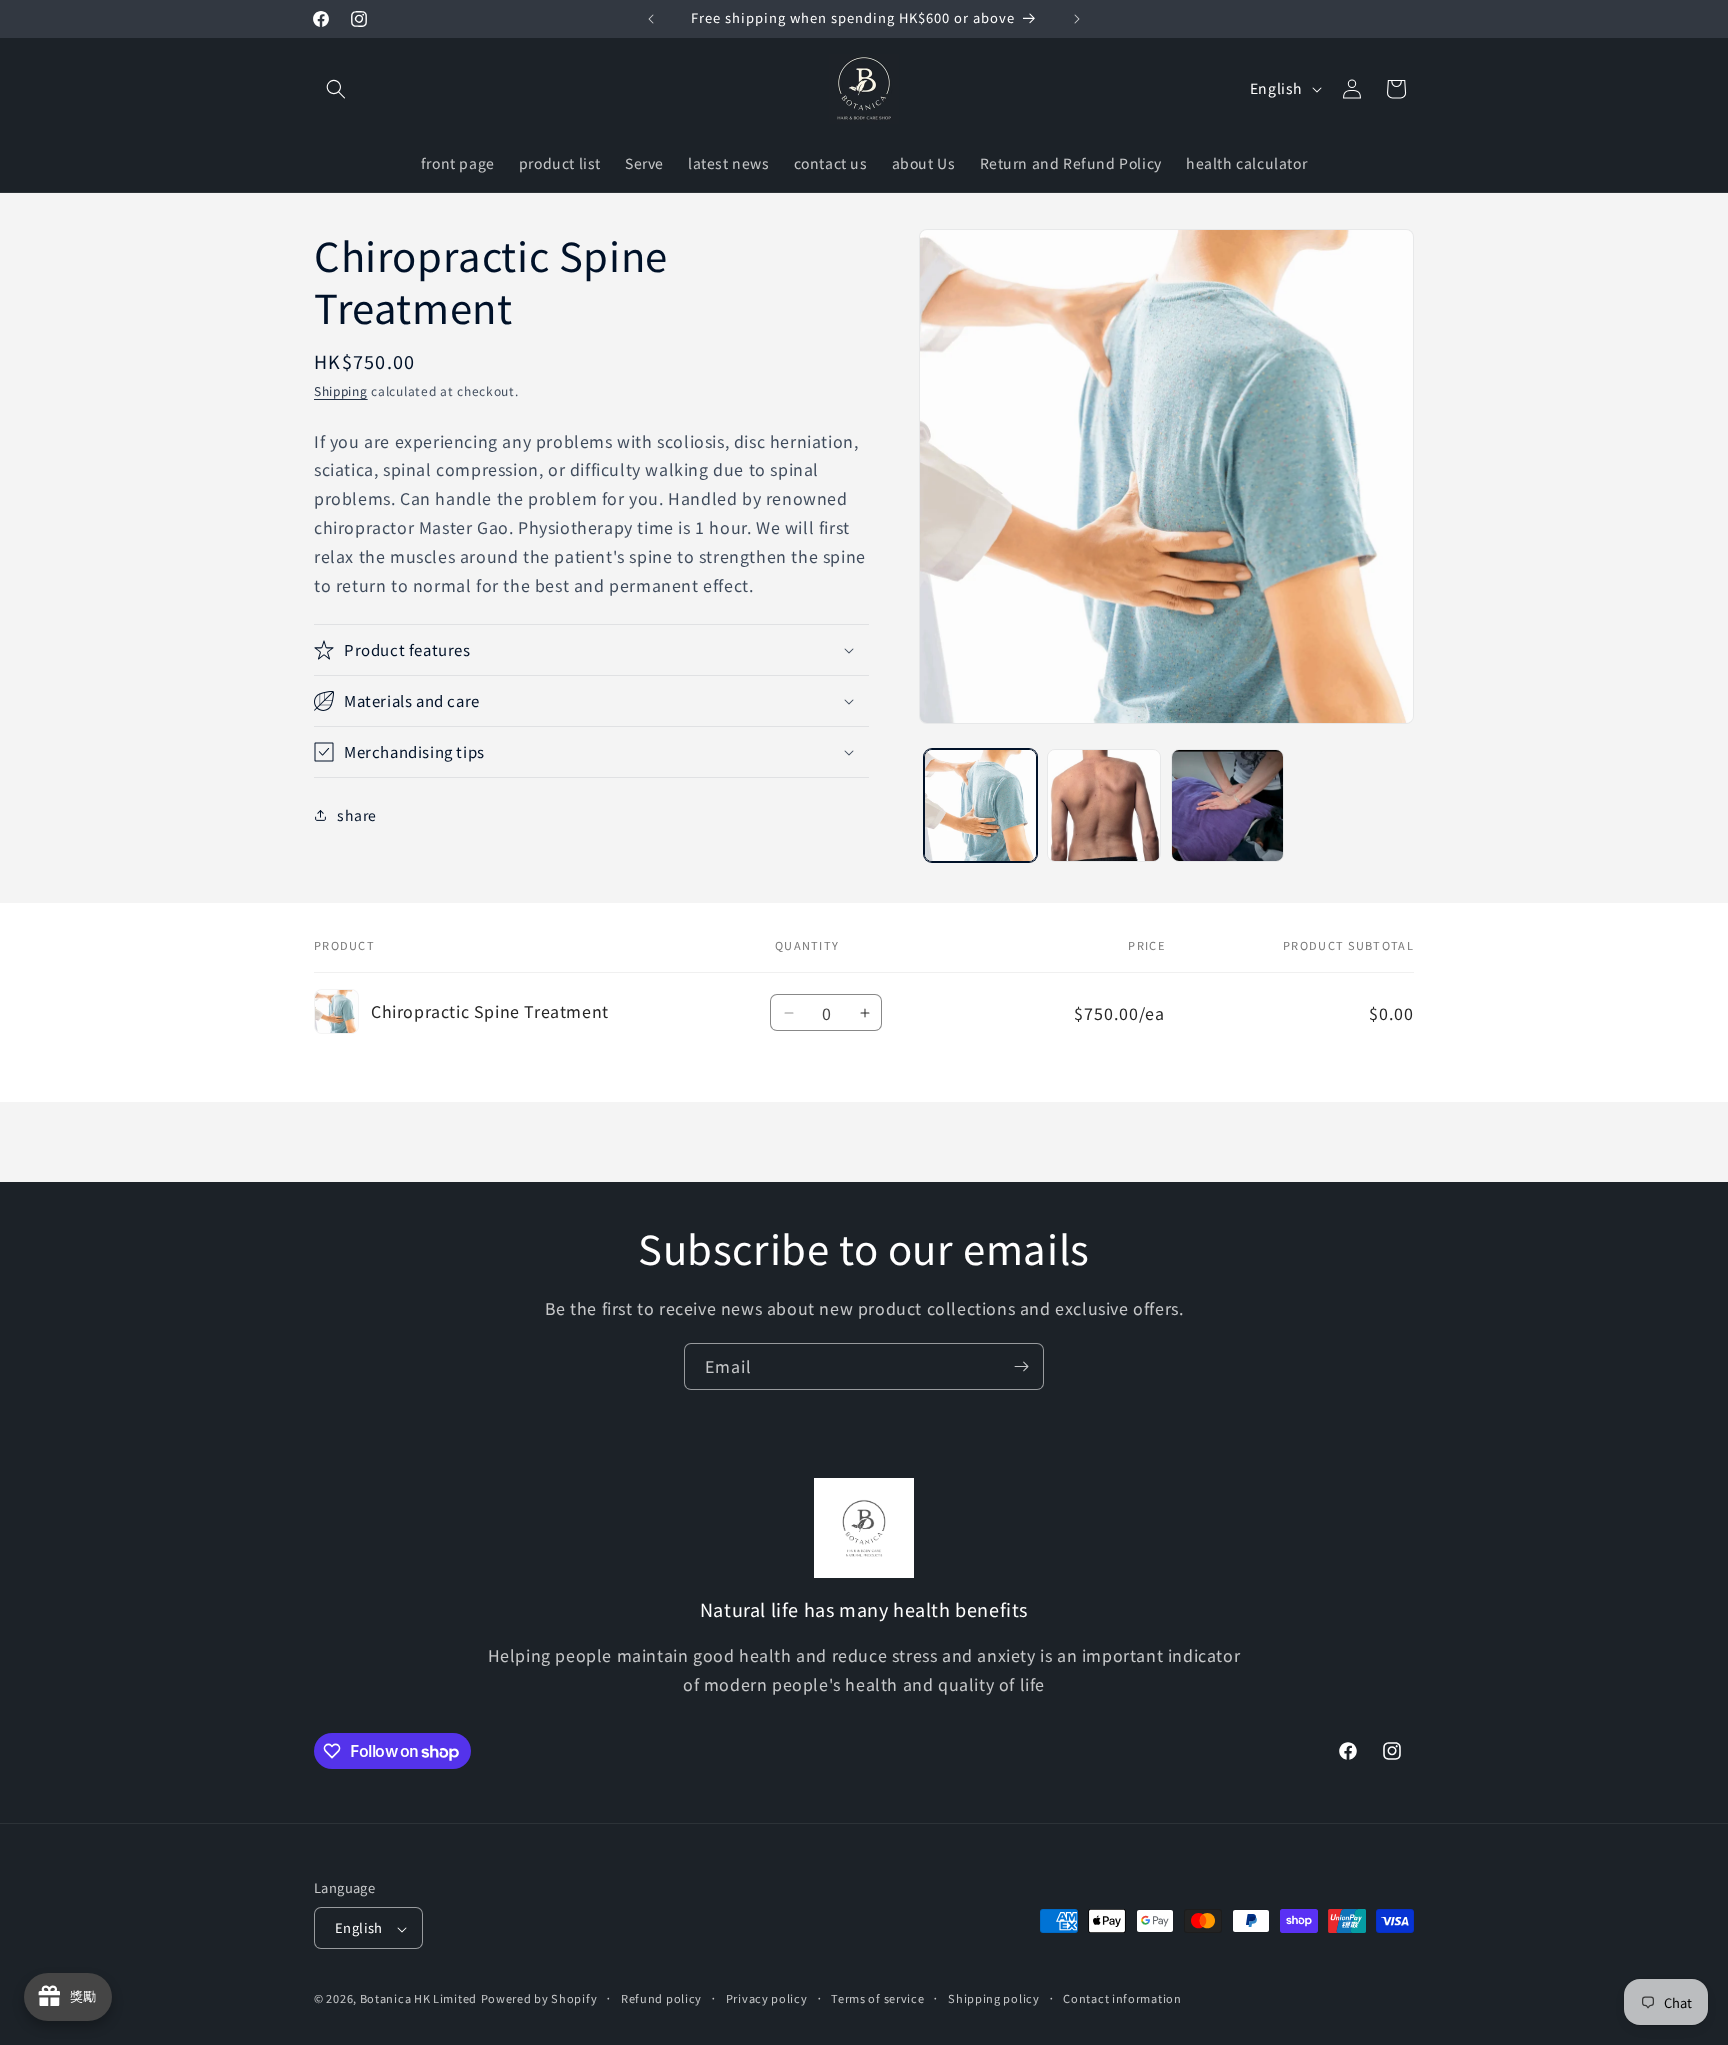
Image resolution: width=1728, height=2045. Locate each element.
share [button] (357, 814)
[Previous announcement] (651, 19)
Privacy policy (767, 1998)
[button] (336, 89)
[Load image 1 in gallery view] (980, 805)
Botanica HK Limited (418, 1999)
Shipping (341, 390)
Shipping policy (994, 1998)
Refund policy (661, 1998)
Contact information (1122, 1998)
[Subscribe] (1021, 1366)
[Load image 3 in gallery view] (1227, 805)
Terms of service (877, 1998)
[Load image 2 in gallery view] (1103, 805)
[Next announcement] (1077, 19)
